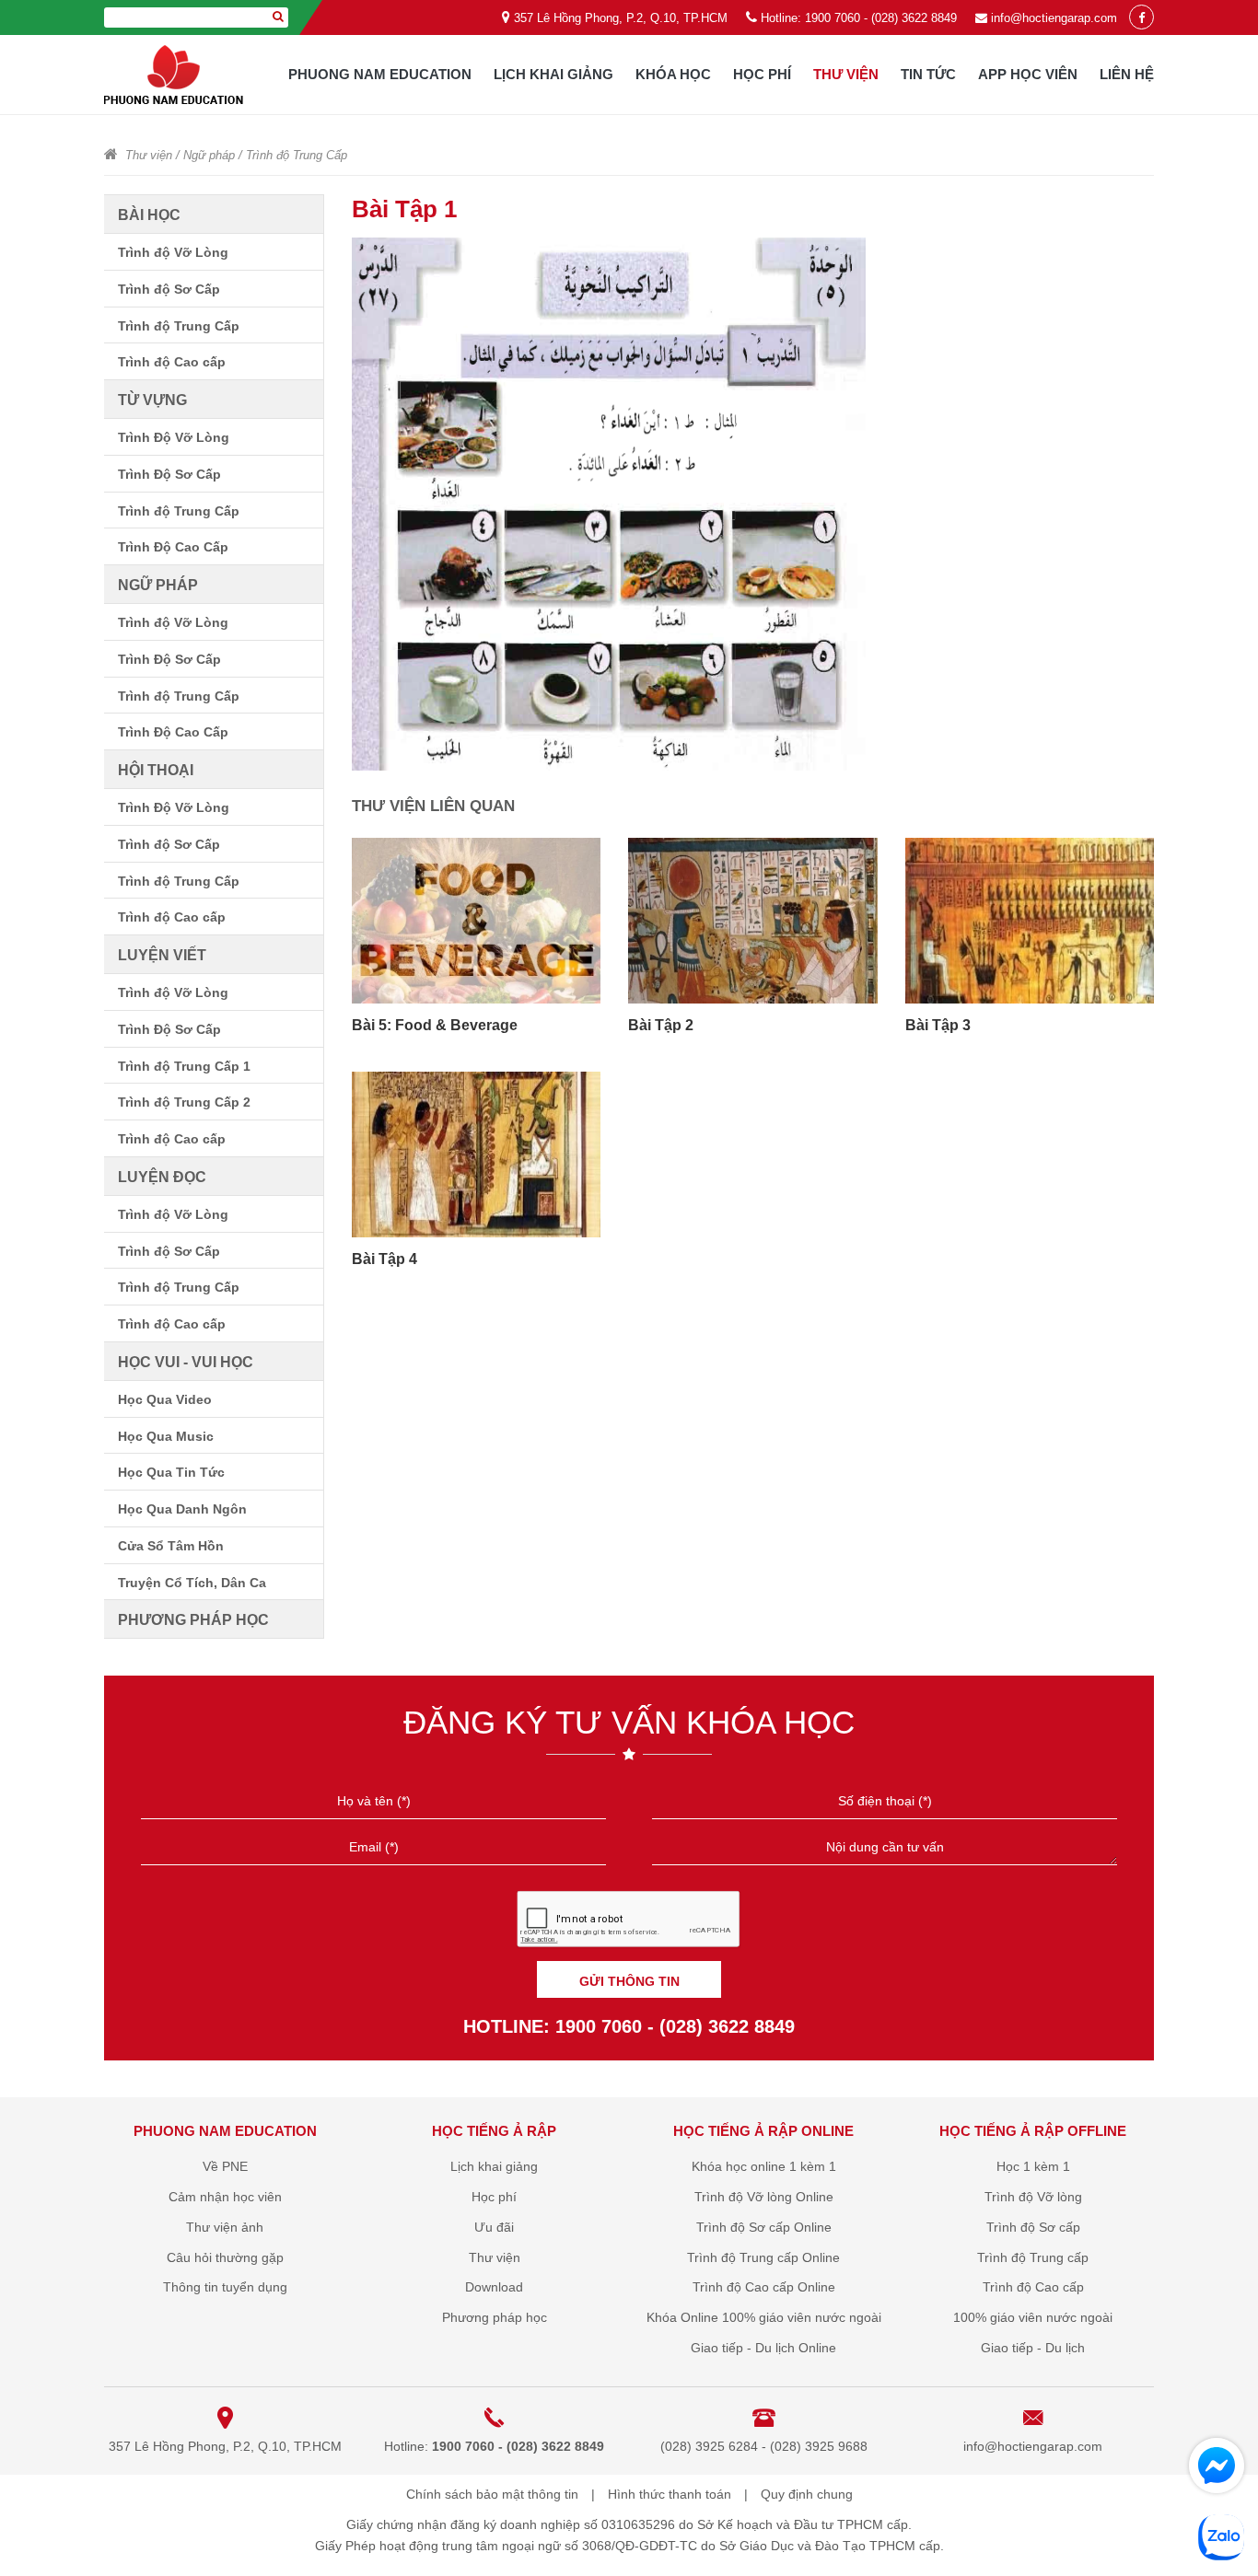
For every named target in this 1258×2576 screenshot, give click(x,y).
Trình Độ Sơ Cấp (169, 474)
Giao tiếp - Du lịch (1033, 2348)
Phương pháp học (193, 1620)
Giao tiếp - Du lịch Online (763, 2348)
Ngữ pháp (209, 155)
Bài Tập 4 (384, 1259)
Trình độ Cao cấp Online (764, 2287)
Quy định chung (807, 2494)
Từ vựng (152, 400)
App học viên (1028, 74)
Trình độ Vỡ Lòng (173, 252)
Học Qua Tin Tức (171, 1472)
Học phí (762, 74)
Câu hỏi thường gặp (225, 2257)
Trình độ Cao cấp (172, 362)
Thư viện (846, 74)
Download (494, 2287)
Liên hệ (1127, 74)
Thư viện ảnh (225, 2227)
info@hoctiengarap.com (1054, 18)
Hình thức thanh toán (670, 2494)
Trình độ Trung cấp (1033, 2257)
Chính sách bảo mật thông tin (492, 2494)
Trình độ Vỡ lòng (1033, 2197)
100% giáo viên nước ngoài (1033, 2317)
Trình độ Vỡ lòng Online (764, 2197)
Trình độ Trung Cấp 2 (184, 1102)
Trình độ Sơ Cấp (169, 289)
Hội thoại (156, 770)
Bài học (149, 215)
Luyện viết (162, 955)
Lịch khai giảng (553, 74)
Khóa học (673, 74)
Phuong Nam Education (380, 74)
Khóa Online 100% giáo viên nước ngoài (764, 2317)
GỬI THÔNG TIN (629, 1981)
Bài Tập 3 (938, 1025)
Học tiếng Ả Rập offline (1033, 2131)
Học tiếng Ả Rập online (763, 2131)
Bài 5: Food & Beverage (435, 1025)
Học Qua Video (165, 1399)
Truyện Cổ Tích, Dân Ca (192, 1583)
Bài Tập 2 (661, 1025)
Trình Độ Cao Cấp (173, 547)
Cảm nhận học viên (225, 2197)
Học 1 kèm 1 (1033, 2166)
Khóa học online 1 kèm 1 (764, 2166)
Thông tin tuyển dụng (225, 2287)
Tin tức (928, 74)
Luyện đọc (162, 1177)
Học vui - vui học (186, 1362)
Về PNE (225, 2166)
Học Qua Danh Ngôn (182, 1509)
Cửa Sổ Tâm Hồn (171, 1546)
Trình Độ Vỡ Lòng (174, 437)
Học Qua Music (166, 1436)
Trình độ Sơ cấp (1033, 2227)
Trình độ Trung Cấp (297, 155)
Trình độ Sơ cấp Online (764, 2227)
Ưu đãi (494, 2227)
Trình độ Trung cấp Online (763, 2257)
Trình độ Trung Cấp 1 (184, 1066)
